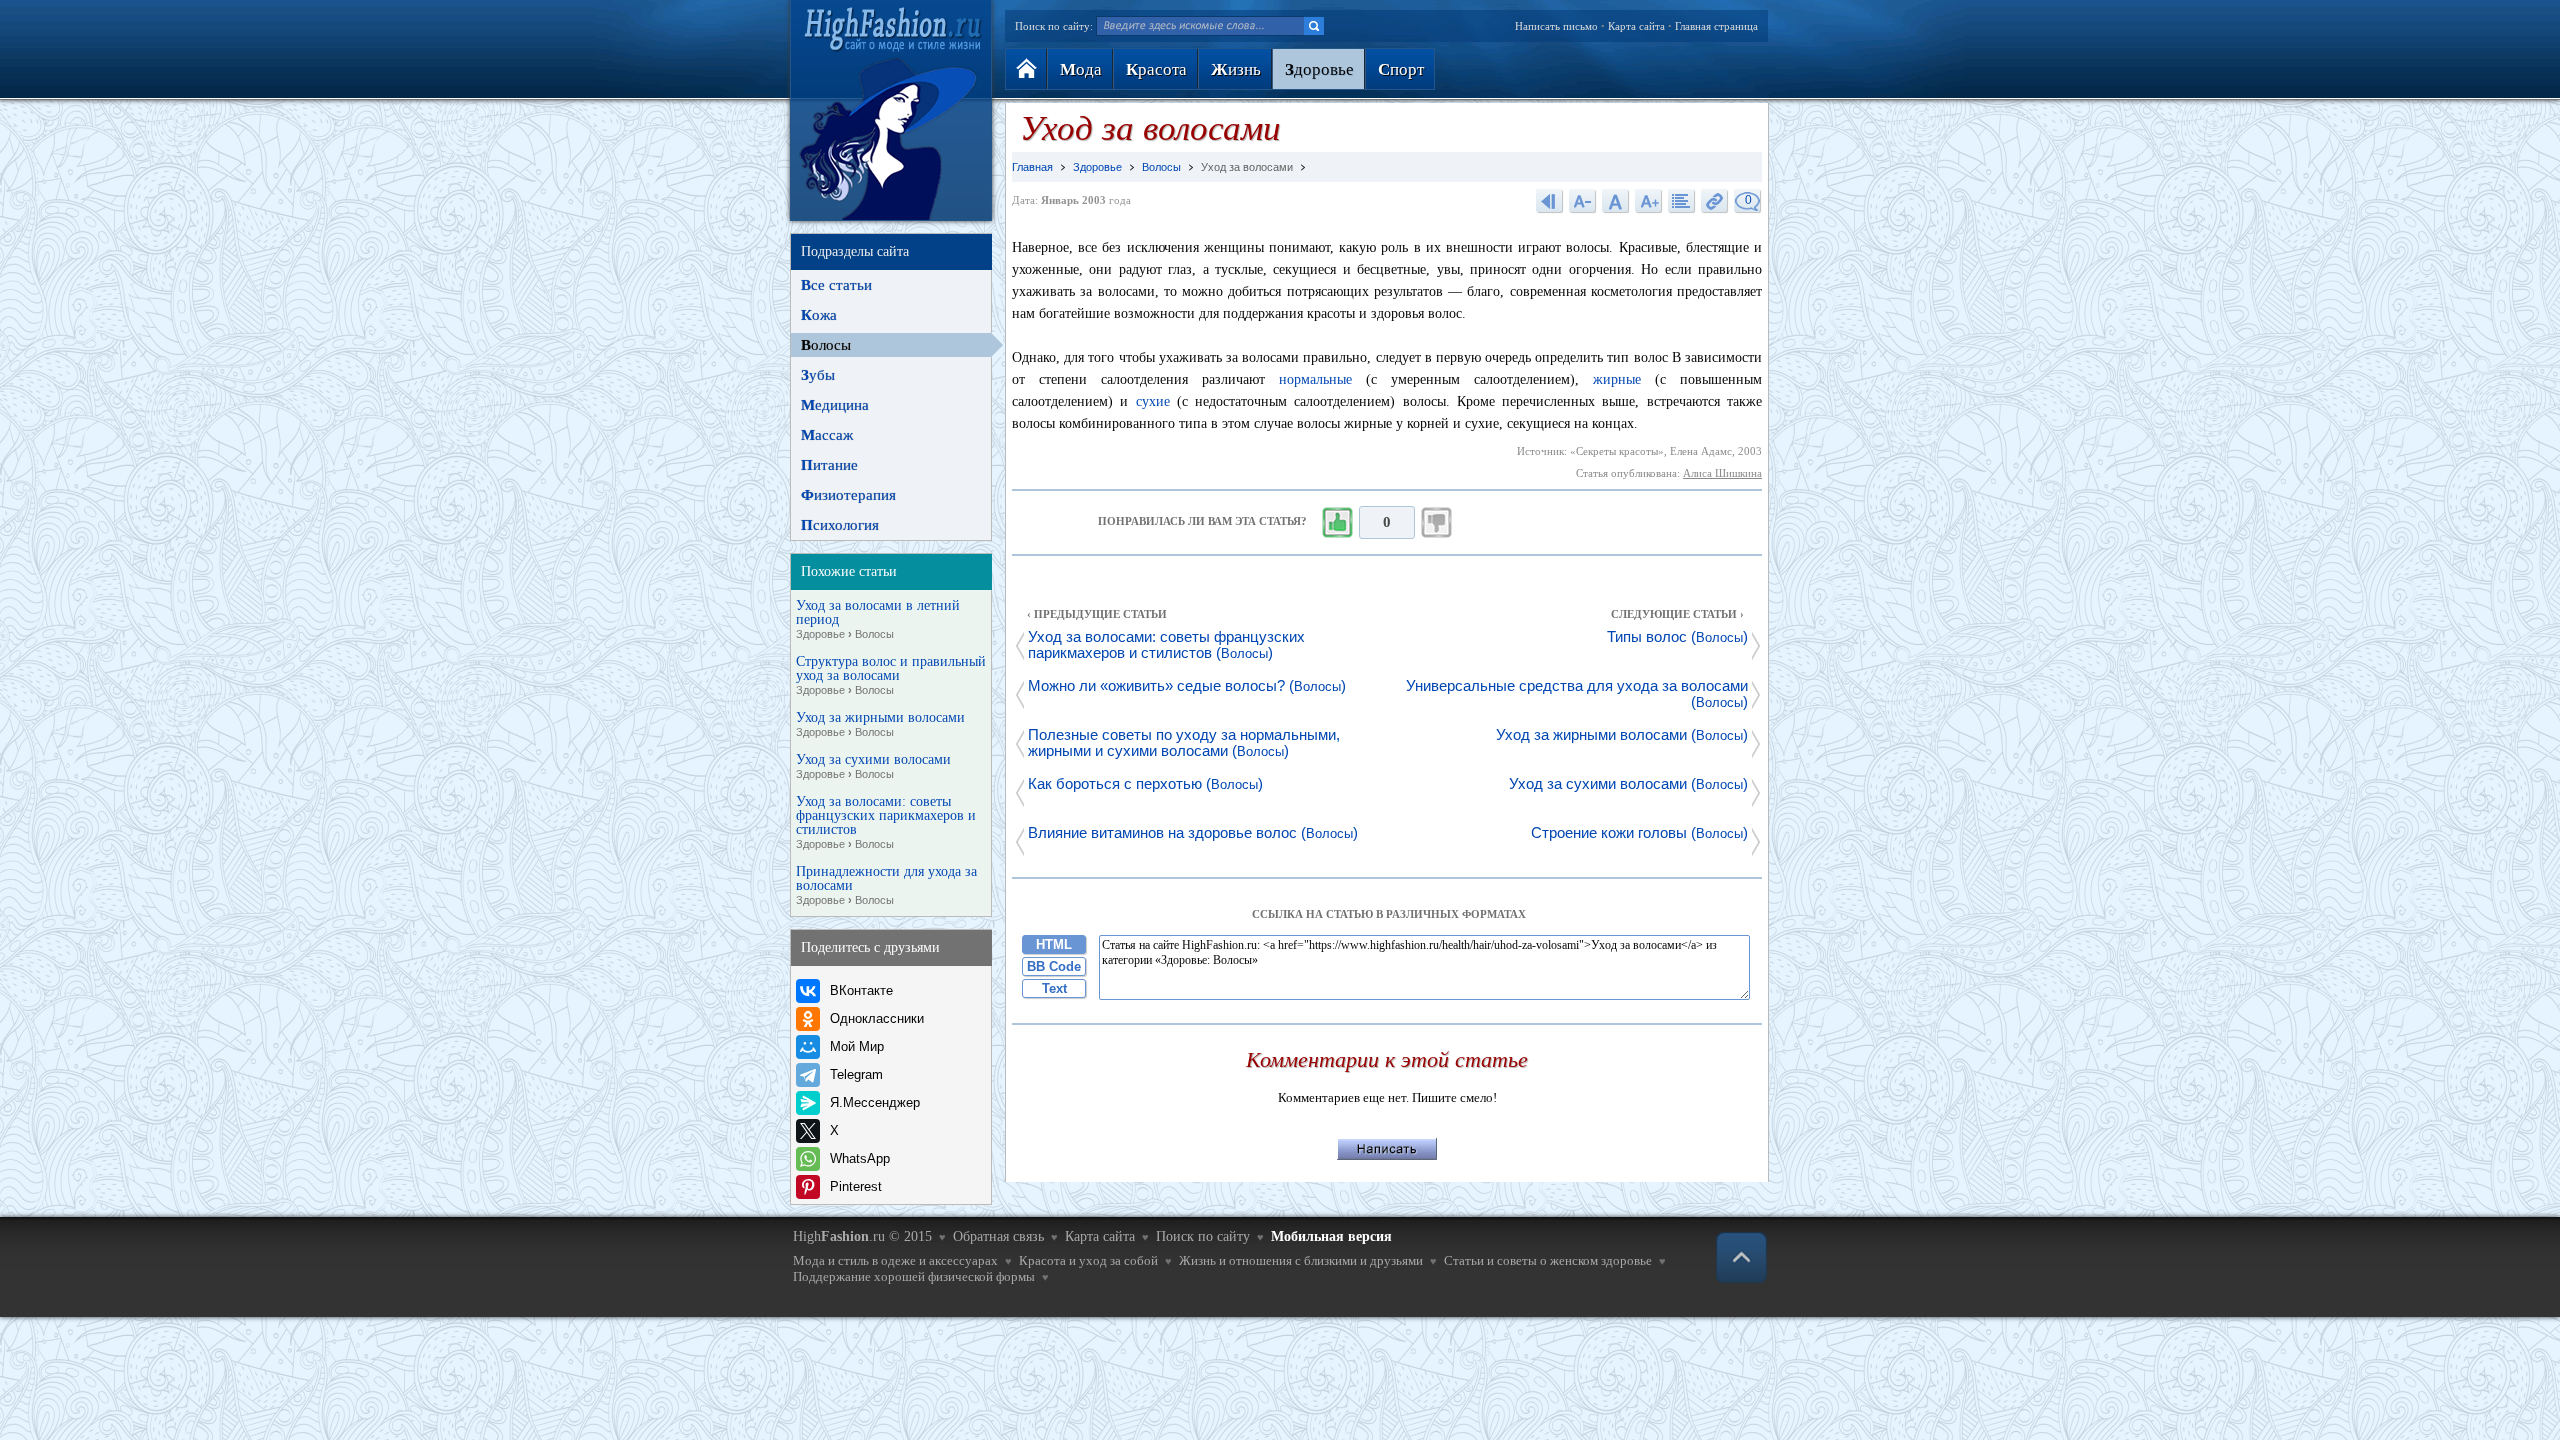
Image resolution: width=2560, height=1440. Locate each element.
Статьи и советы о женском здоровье (1548, 1260)
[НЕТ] (1437, 523)
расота (1156, 69)
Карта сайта (1636, 26)
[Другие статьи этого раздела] (1682, 200)
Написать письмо (1556, 26)
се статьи (836, 285)
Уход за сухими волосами (873, 766)
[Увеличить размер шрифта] (1649, 200)
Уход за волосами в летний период (878, 619)
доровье (1319, 69)
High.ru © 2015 (862, 1236)
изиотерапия (848, 495)
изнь (1236, 69)
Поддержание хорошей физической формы (914, 1276)
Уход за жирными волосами (880, 724)
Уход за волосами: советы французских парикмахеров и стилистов (886, 822)
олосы (826, 345)
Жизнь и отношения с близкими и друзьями (1301, 1260)
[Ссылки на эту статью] (1715, 200)
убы (818, 375)
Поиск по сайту (1203, 1236)
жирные (1617, 379)
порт (1401, 69)
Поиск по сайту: (1054, 26)
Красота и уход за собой (1088, 1260)
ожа (819, 315)
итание (829, 465)
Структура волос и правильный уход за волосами (891, 675)
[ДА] (1337, 523)
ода (1081, 69)
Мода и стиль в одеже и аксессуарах (895, 1260)
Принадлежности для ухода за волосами (886, 885)
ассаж (827, 435)
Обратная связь (998, 1236)
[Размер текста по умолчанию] (1616, 200)
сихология (840, 525)
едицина (835, 405)
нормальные (1315, 379)
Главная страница (1716, 26)
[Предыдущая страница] (1550, 200)
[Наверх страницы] (1741, 1257)
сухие (1153, 401)
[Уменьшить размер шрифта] (1583, 200)
